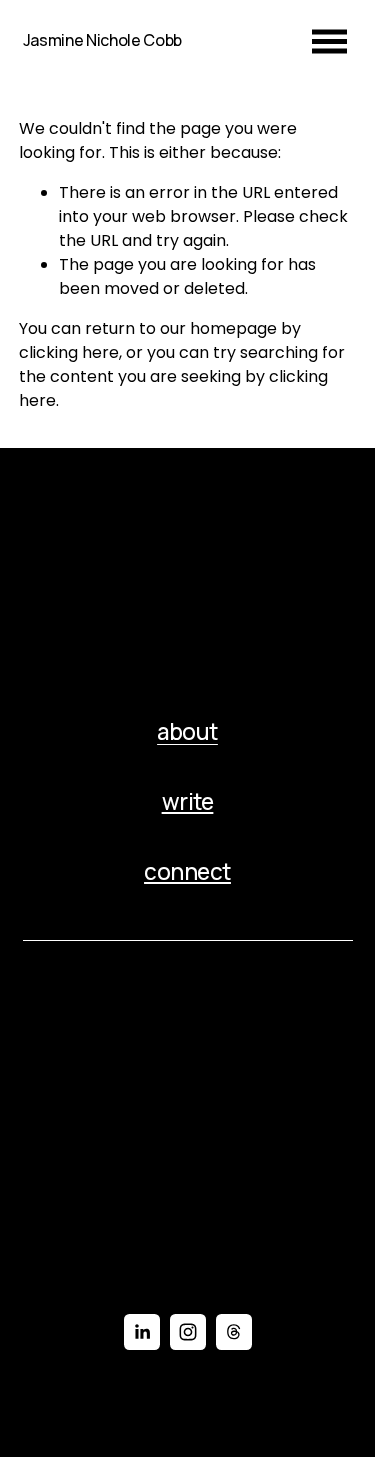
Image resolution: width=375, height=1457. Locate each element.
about (187, 732)
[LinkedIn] (142, 1332)
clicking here (69, 352)
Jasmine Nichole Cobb (103, 40)
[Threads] (234, 1332)
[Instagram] (188, 1332)
